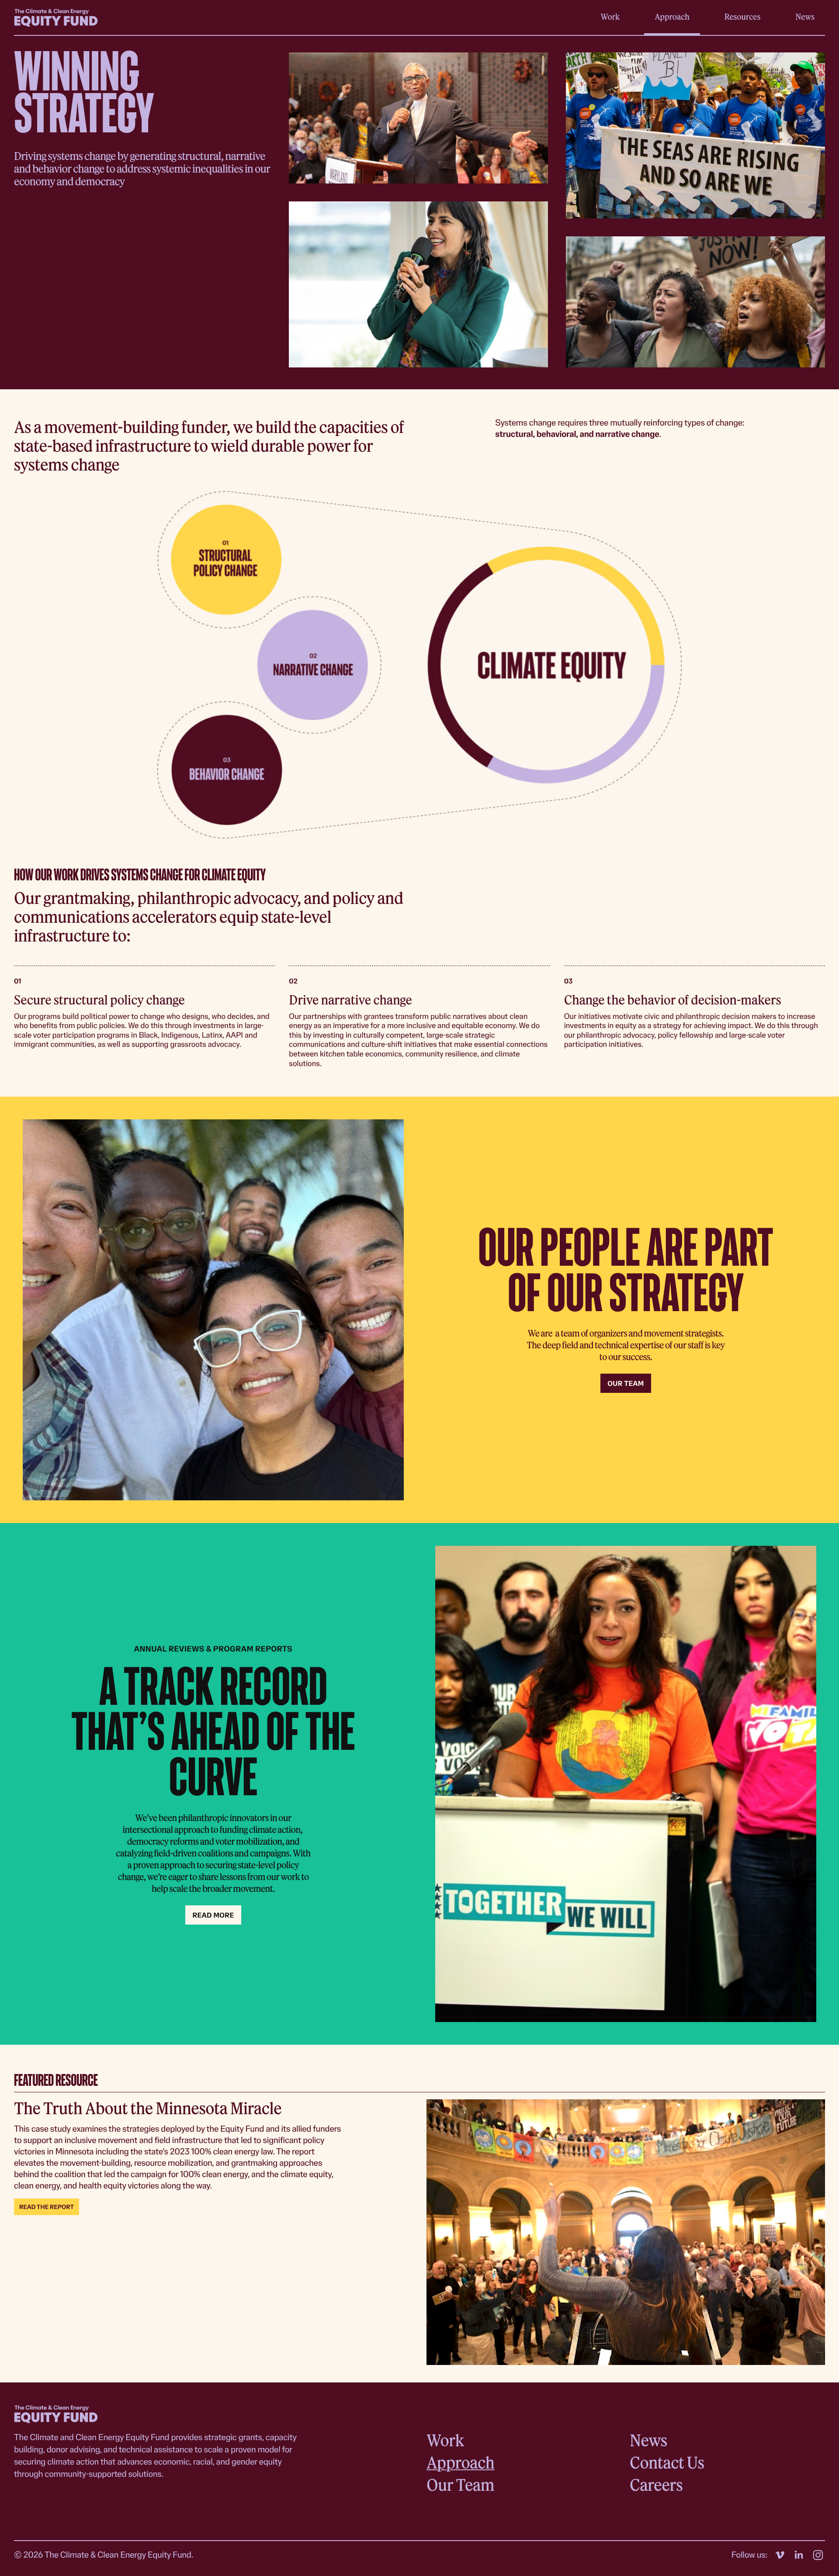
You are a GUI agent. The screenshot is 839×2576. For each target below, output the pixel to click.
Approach (672, 17)
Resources (743, 17)
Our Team (626, 1384)
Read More (213, 1916)
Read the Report (47, 2207)
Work (610, 17)
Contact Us (667, 2462)
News (805, 17)
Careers (656, 2484)
